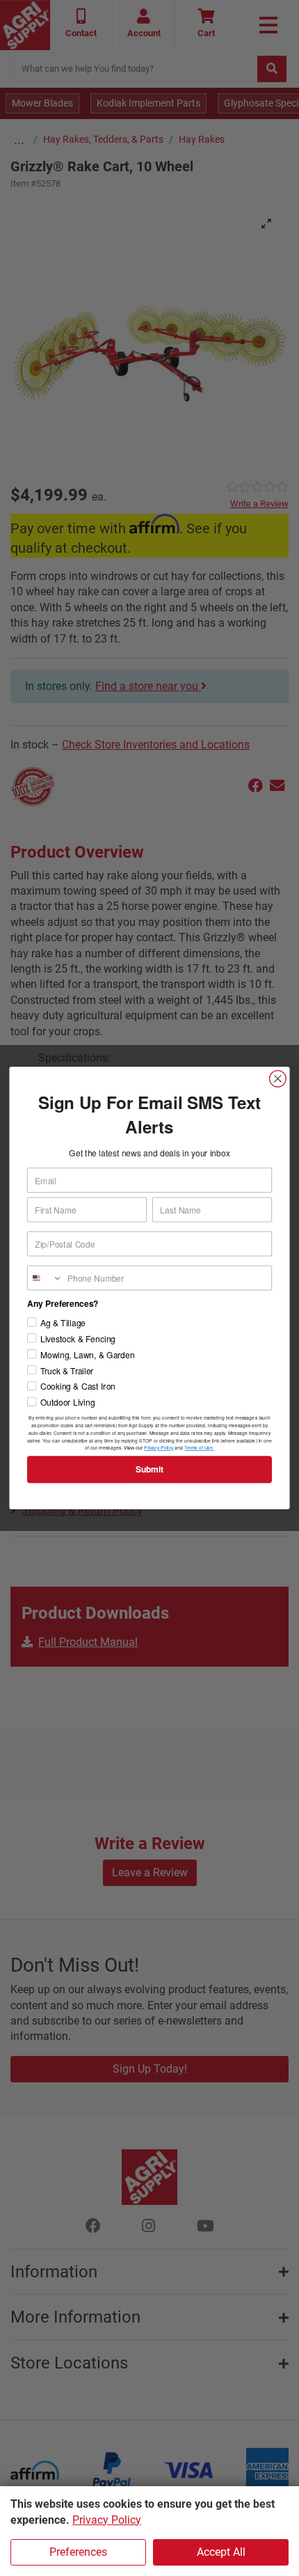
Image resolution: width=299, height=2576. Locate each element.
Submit (150, 1469)
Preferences (78, 2552)
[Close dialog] (278, 1079)
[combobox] (45, 1278)
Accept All (221, 2552)
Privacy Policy (107, 2520)
